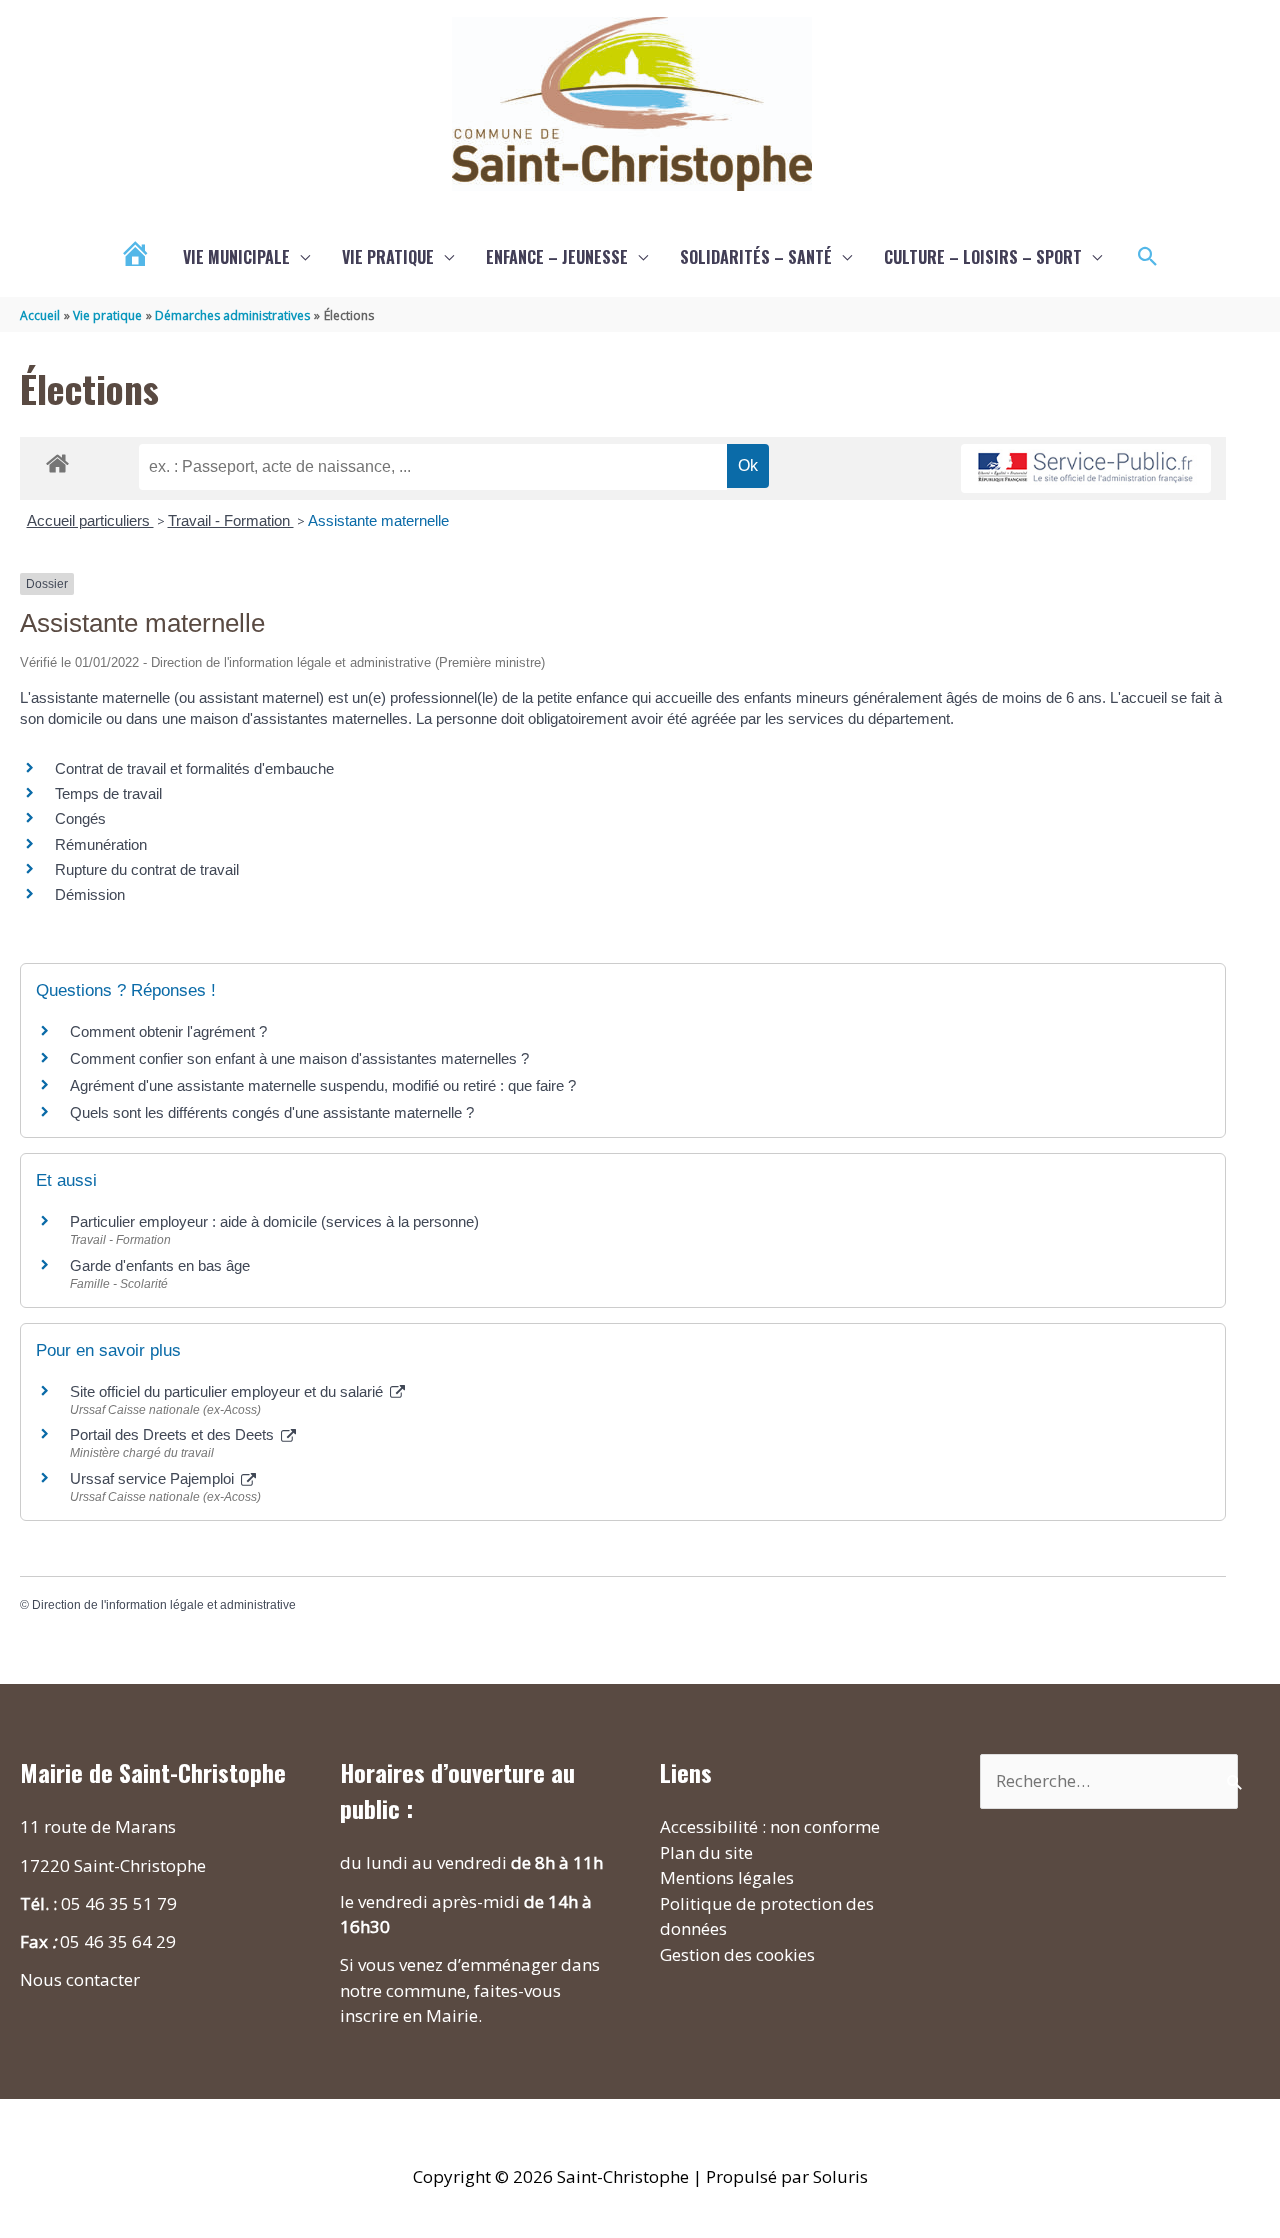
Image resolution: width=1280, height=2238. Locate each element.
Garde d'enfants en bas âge (160, 1265)
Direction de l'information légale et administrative (164, 1605)
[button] (1148, 257)
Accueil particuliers (90, 520)
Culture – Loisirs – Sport (983, 257)
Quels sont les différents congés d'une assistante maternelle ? (272, 1112)
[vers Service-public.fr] (1086, 468)
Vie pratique (388, 257)
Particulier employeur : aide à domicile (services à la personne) (274, 1221)
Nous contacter (80, 1979)
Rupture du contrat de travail (147, 869)
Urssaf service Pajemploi (154, 1478)
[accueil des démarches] (57, 460)
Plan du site (706, 1852)
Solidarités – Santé (756, 257)
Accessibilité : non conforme (770, 1826)
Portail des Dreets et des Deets (174, 1434)
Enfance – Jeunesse (557, 257)
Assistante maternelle (378, 520)
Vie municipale (236, 257)
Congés (80, 818)
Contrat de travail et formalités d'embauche (194, 768)
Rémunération (101, 844)
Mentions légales (727, 1877)
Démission (90, 894)
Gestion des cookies (737, 1954)
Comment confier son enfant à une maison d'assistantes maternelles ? (299, 1058)
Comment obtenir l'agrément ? (168, 1031)
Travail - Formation (231, 520)
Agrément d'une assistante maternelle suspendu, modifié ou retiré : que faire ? (323, 1085)
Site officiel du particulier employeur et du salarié (228, 1391)
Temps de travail (108, 793)
